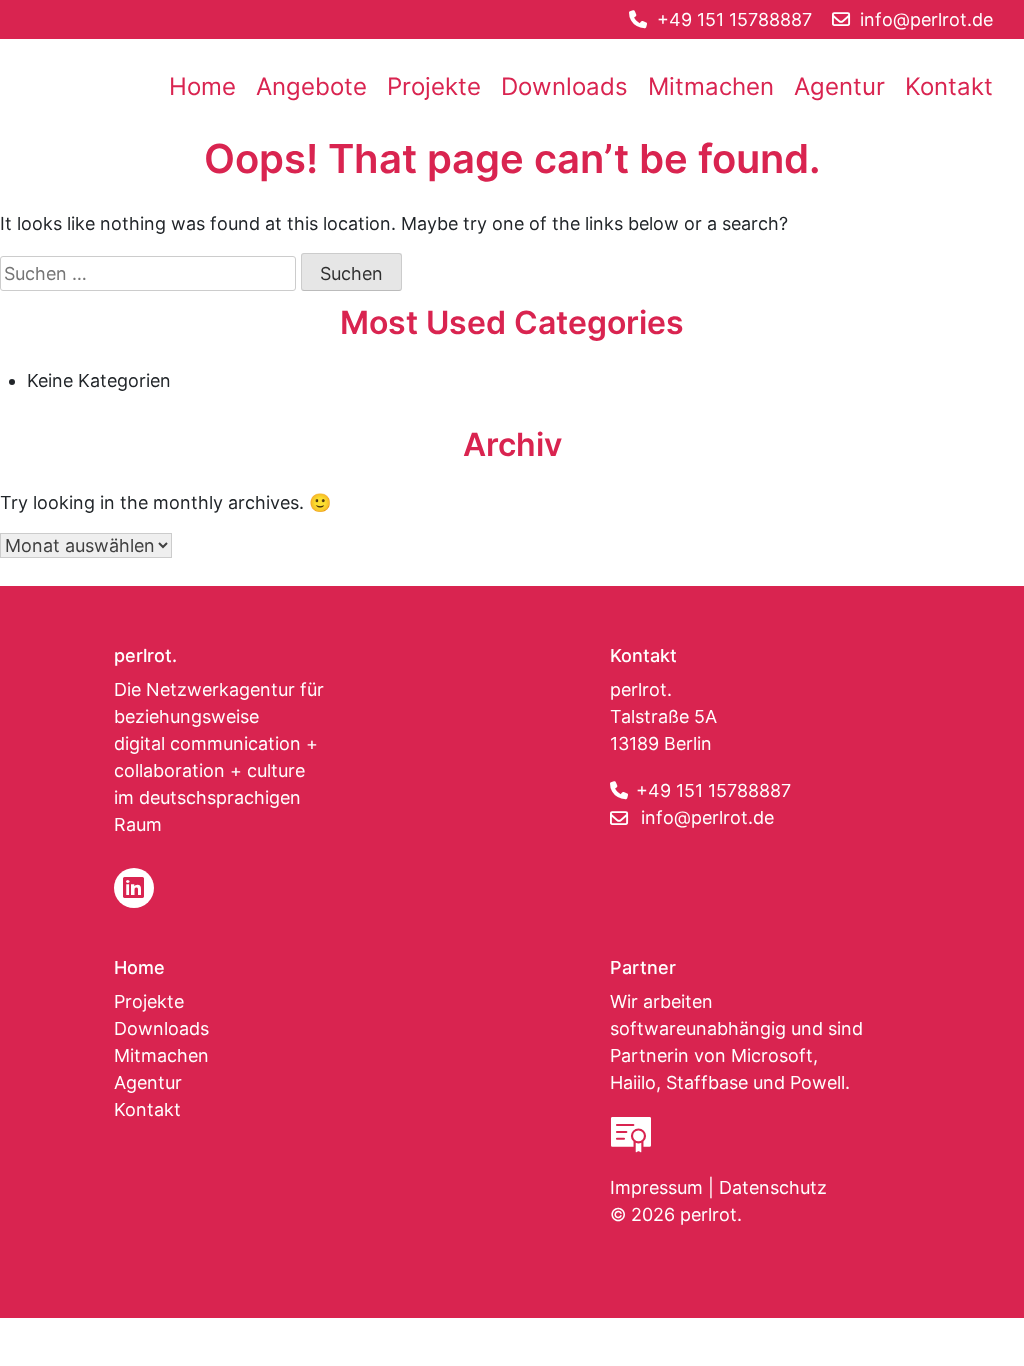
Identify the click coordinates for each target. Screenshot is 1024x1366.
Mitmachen (711, 86)
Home (202, 86)
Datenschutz (773, 1187)
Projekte (434, 86)
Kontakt (949, 86)
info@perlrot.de (707, 817)
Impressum (656, 1187)
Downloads (564, 86)
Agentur (839, 86)
